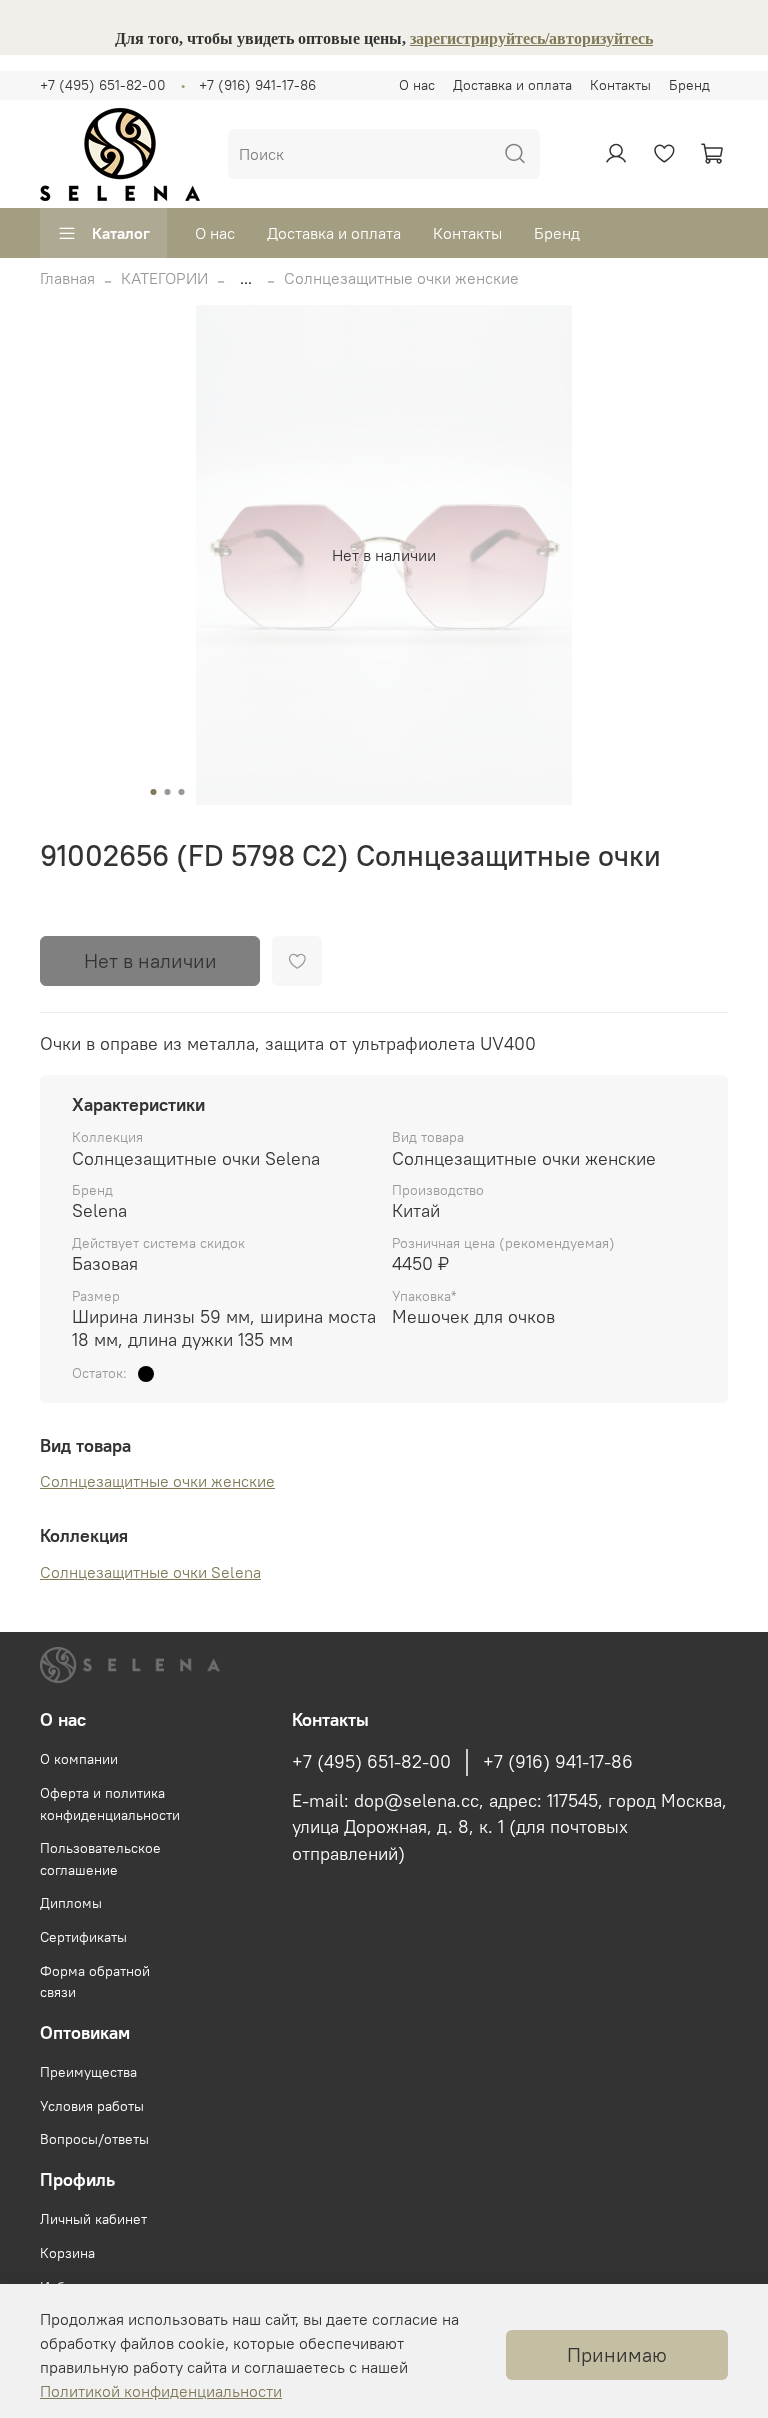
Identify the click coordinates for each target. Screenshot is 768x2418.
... (246, 278)
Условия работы (92, 2106)
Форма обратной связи (95, 1982)
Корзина (67, 2253)
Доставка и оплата (512, 85)
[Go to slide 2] (168, 792)
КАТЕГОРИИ (164, 278)
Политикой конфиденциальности (161, 2391)
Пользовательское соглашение (100, 1859)
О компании (79, 1759)
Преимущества (88, 2072)
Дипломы (71, 1903)
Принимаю (617, 2354)
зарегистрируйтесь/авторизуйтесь (531, 38)
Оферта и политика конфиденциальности (110, 1804)
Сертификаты (83, 1937)
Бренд (689, 85)
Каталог (121, 233)
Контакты (620, 85)
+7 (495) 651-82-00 (103, 85)
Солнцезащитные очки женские (401, 278)
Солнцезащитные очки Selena (150, 1572)
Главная (67, 278)
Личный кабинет (93, 2219)
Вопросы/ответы (94, 2139)
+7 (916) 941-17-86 (257, 85)
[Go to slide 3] (182, 792)
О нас (417, 85)
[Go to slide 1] (154, 792)
